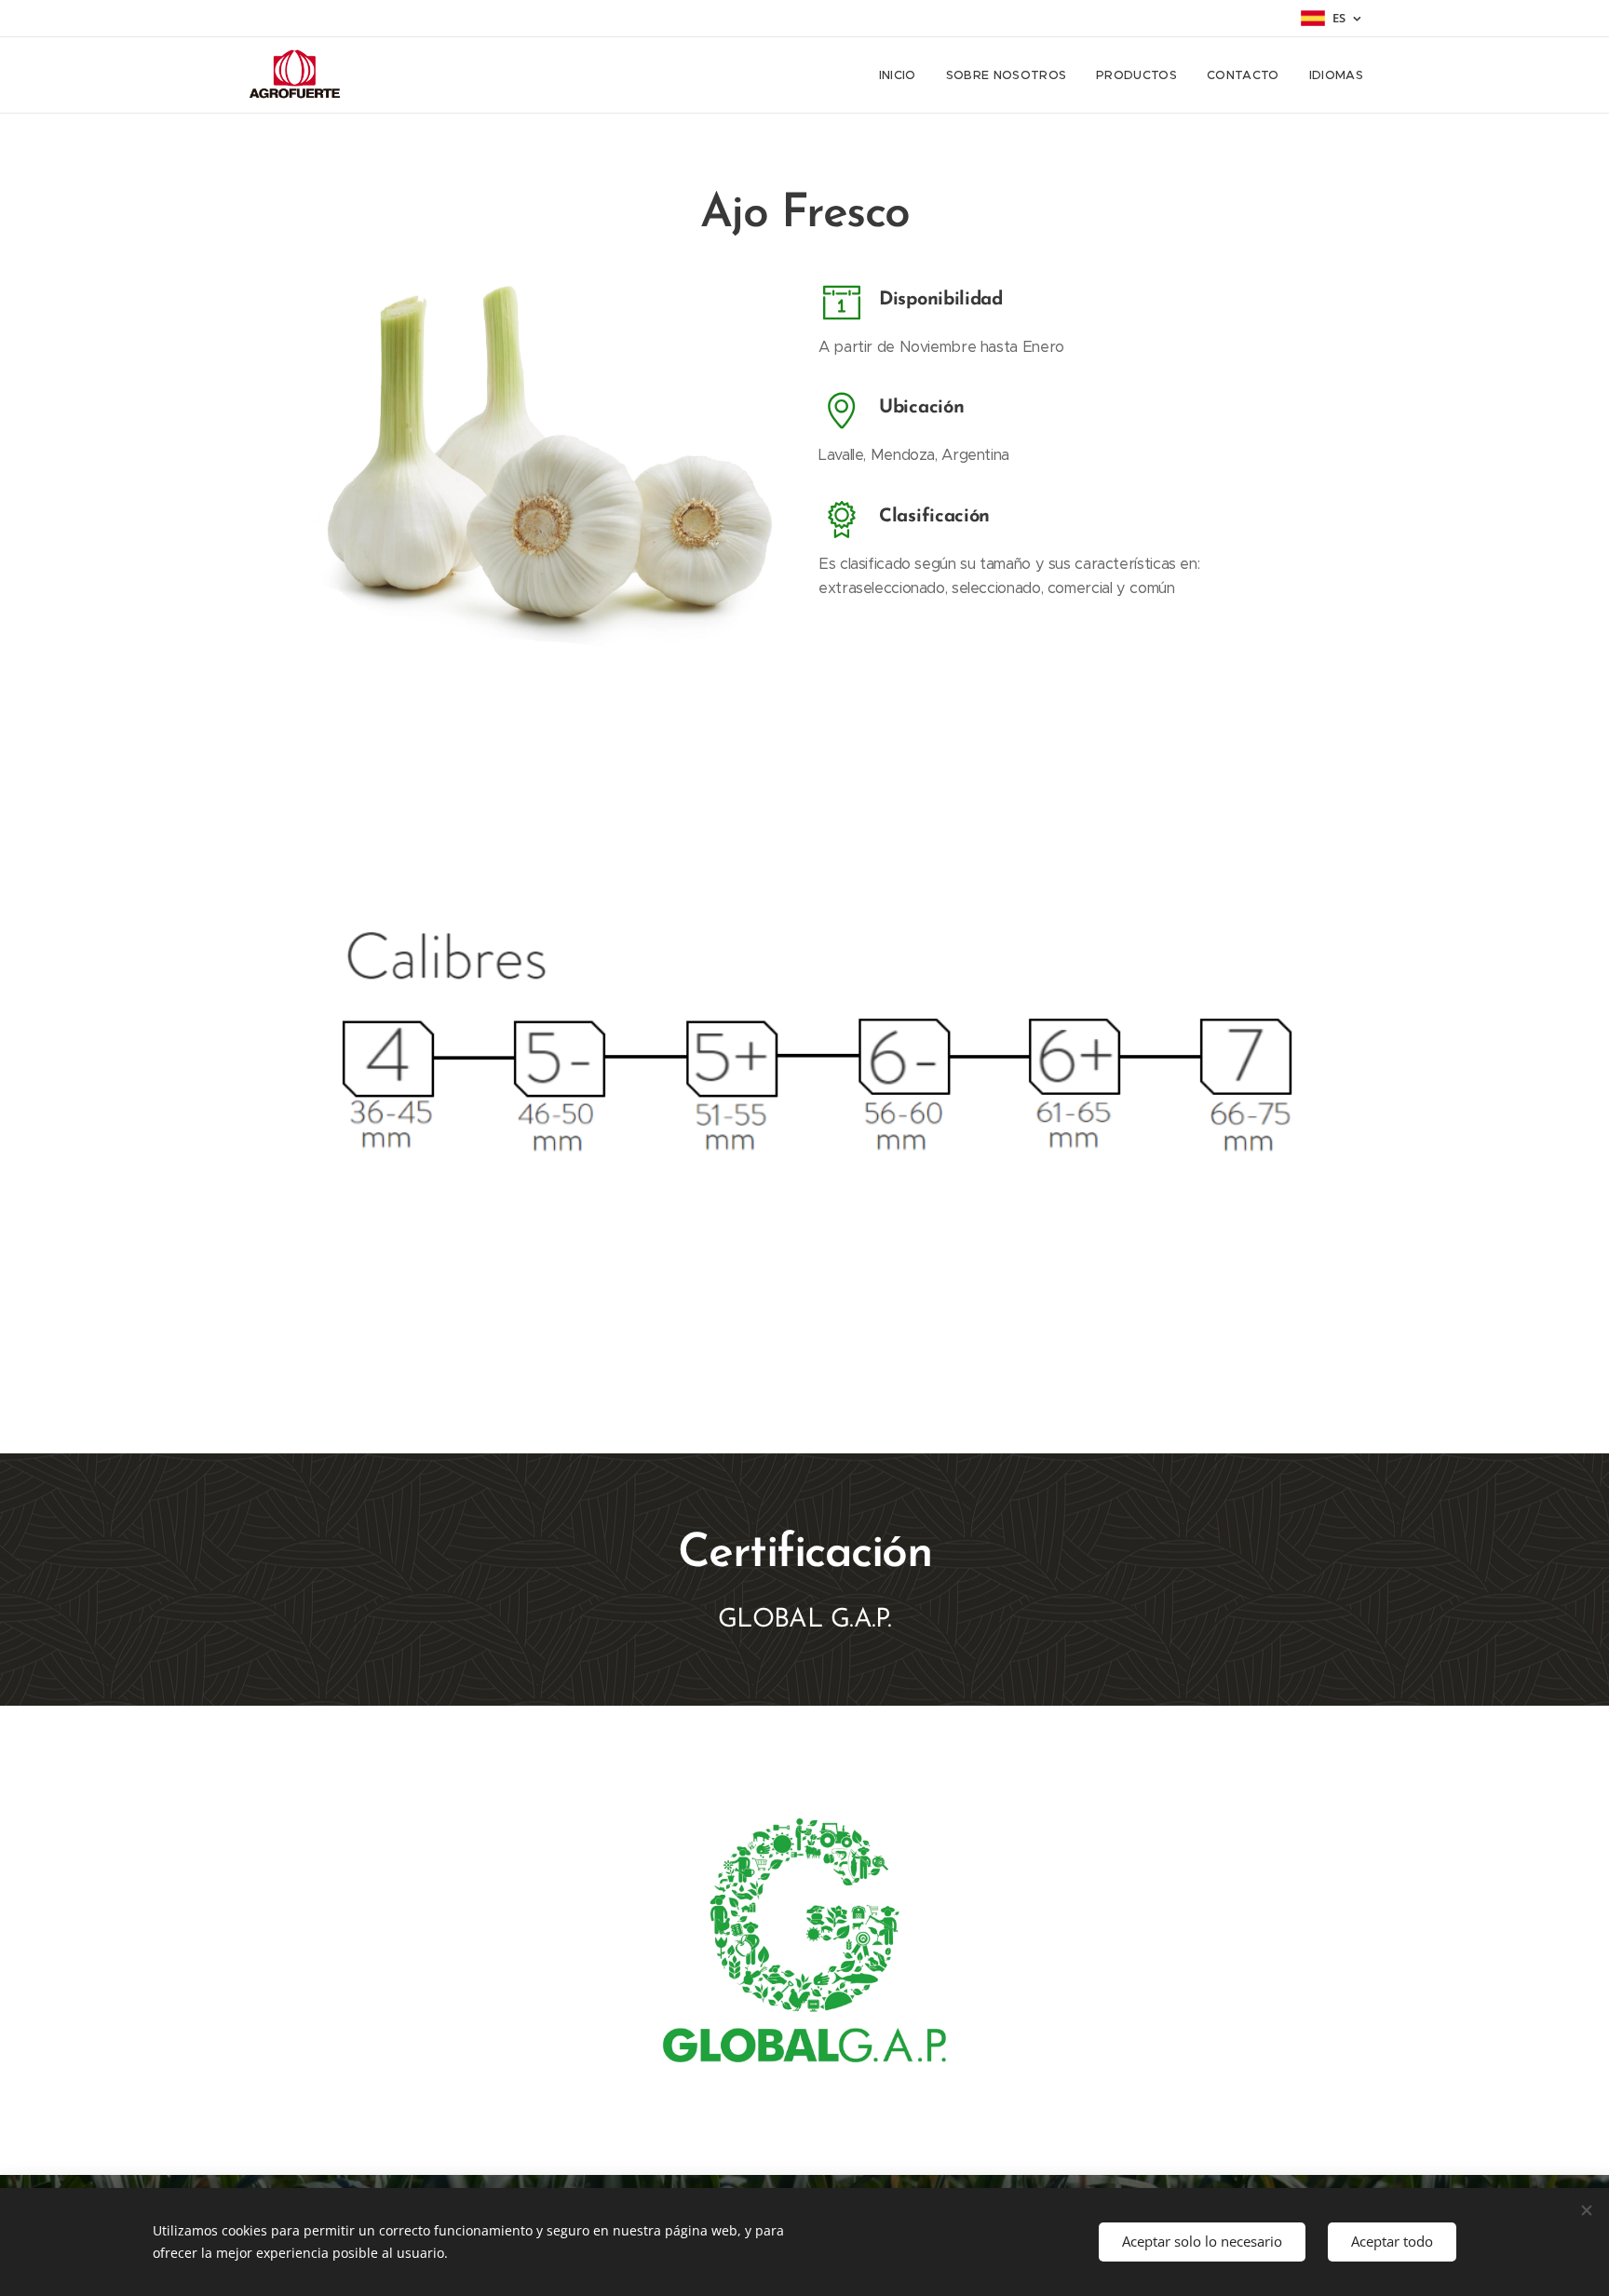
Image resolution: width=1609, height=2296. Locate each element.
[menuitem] (903, 75)
